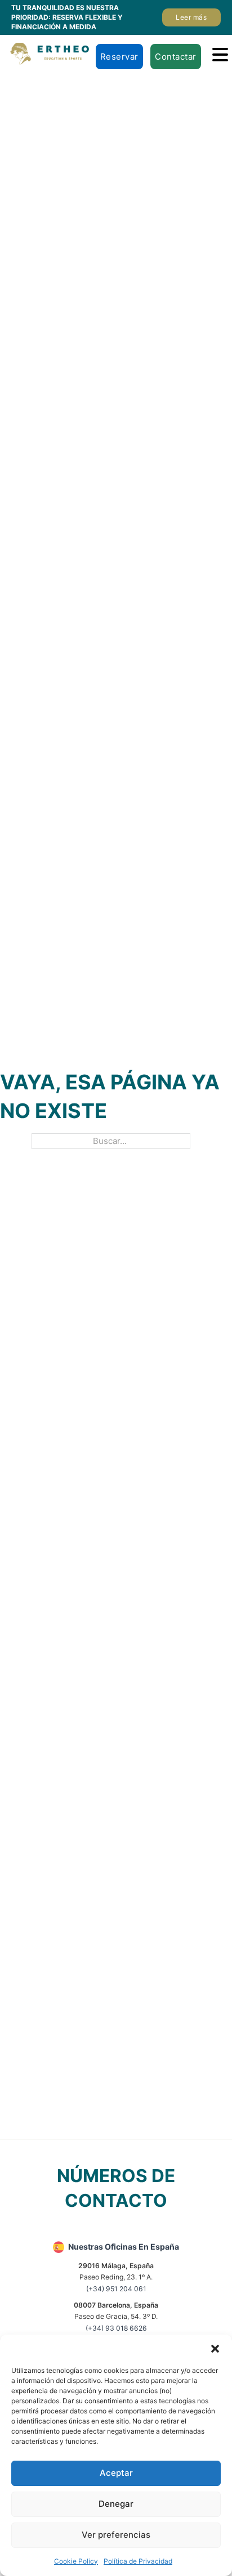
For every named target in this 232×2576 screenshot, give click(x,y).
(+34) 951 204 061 (116, 2289)
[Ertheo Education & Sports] (50, 54)
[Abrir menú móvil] (220, 55)
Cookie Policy (76, 2561)
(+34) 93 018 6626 (116, 2328)
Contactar (176, 57)
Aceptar (116, 2473)
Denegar (116, 2504)
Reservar (119, 57)
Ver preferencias (116, 2535)
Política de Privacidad (138, 2561)
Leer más (191, 17)
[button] (215, 2349)
